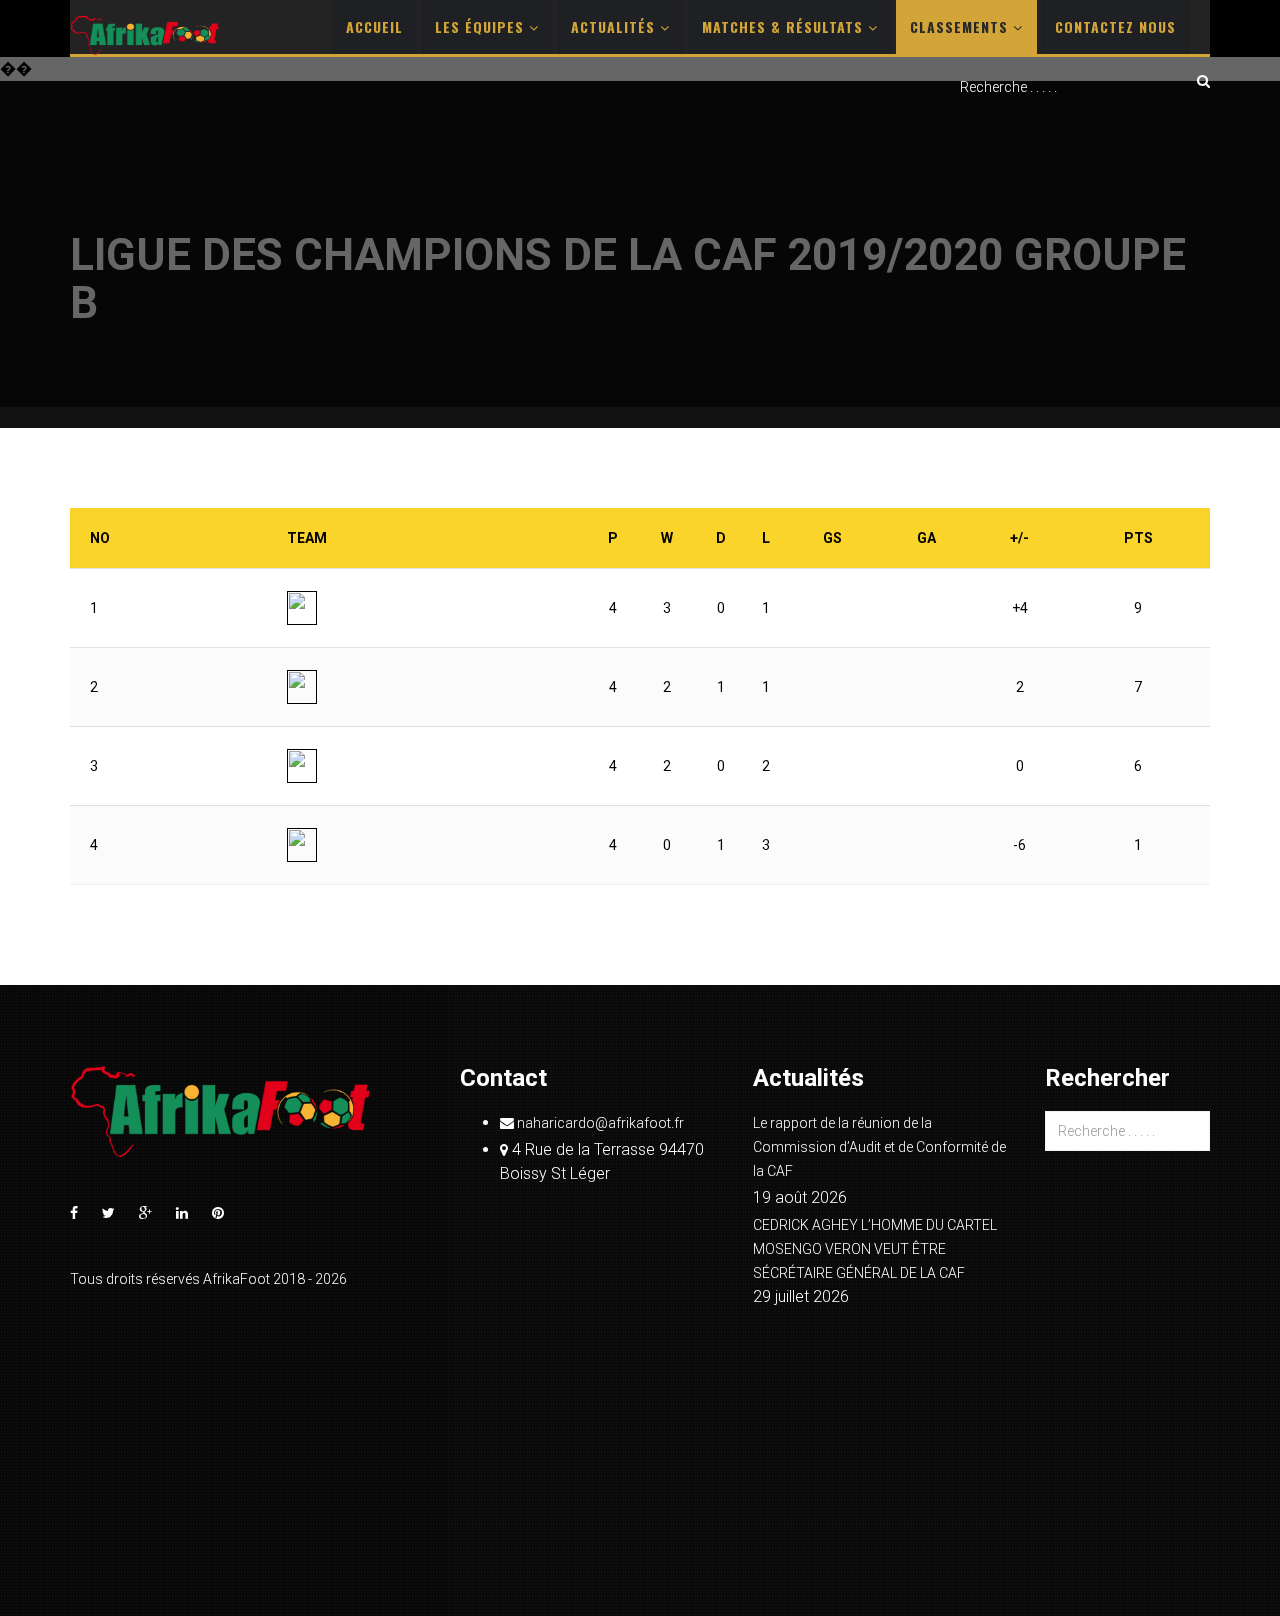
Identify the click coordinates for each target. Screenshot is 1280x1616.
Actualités (615, 26)
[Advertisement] (640, 257)
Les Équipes (482, 26)
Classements (961, 26)
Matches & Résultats (785, 26)
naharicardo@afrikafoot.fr (599, 1123)
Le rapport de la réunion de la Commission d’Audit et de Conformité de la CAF (879, 1147)
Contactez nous (1115, 26)
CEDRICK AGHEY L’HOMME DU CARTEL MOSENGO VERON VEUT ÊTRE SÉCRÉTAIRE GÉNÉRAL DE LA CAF (875, 1249)
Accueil (374, 26)
